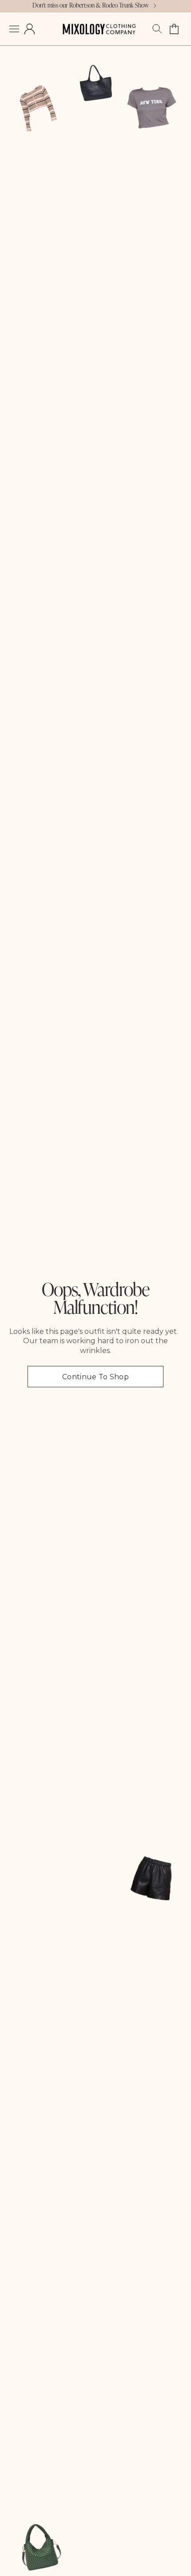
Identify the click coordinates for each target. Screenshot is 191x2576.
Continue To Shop (95, 1377)
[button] (14, 29)
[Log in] (30, 29)
